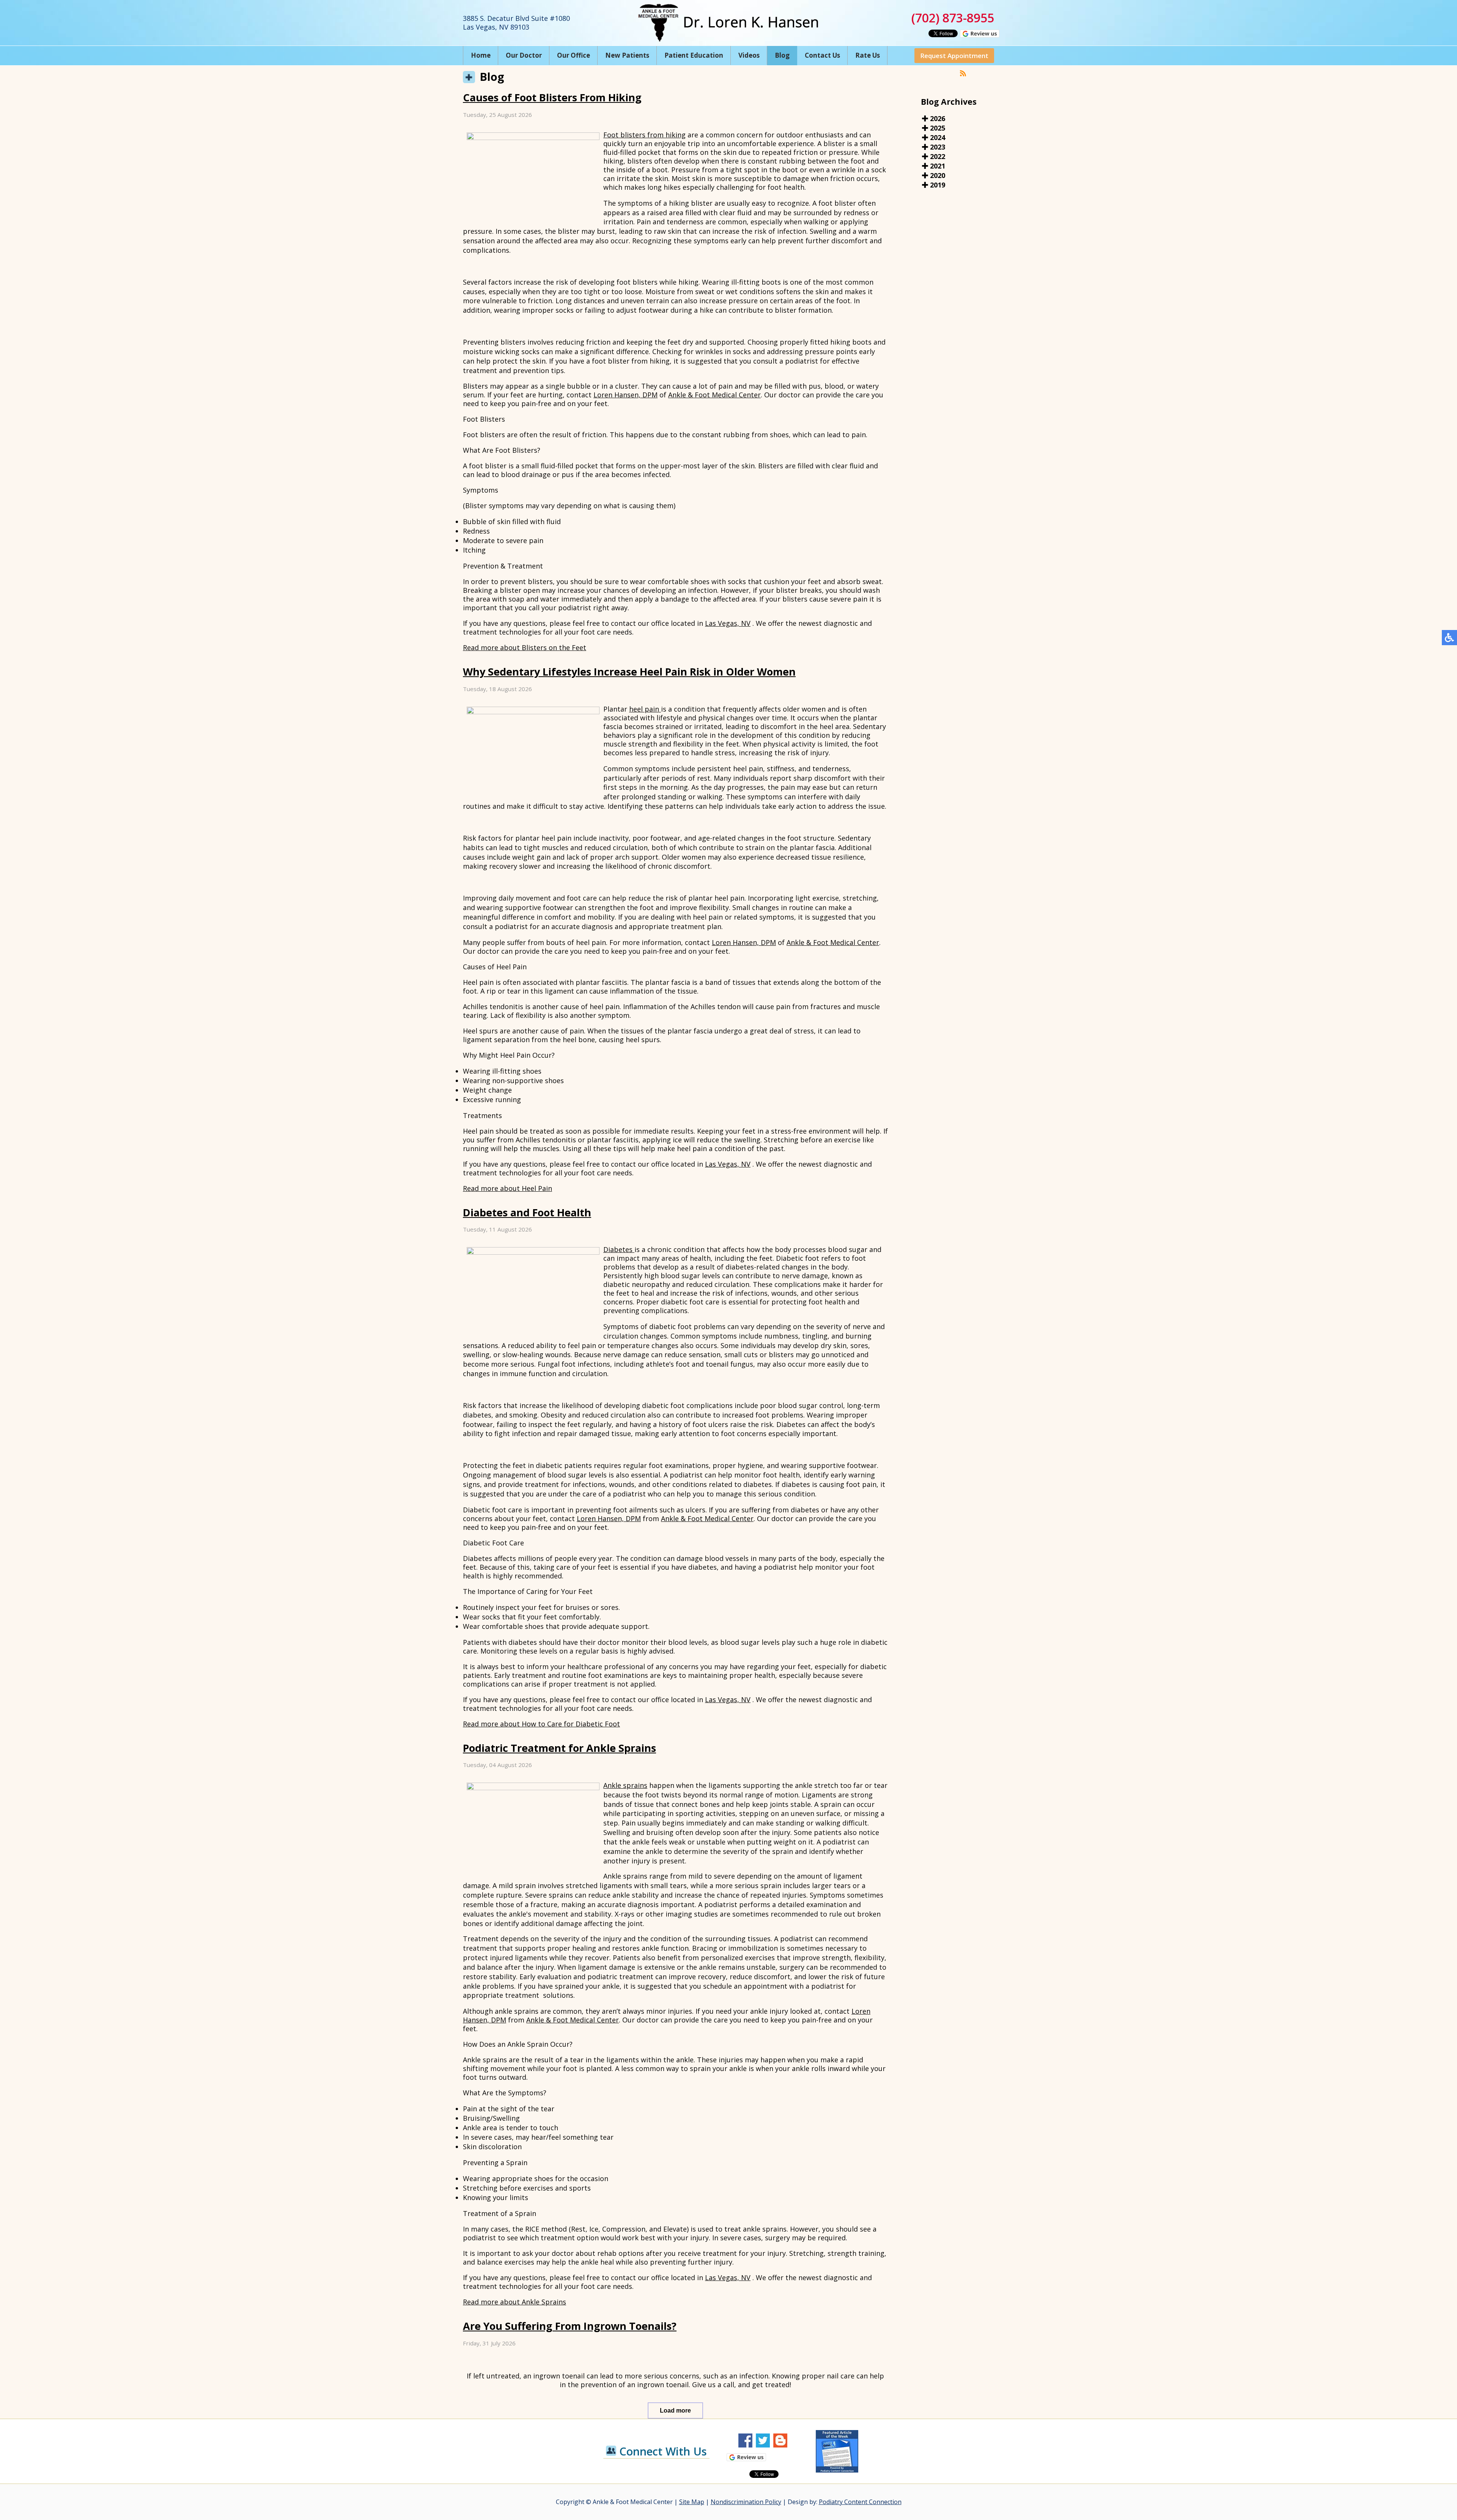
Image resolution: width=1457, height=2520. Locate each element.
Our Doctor (524, 55)
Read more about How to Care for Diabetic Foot (541, 1724)
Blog (782, 55)
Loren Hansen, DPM (625, 395)
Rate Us (868, 55)
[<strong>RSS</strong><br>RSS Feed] (963, 73)
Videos (749, 55)
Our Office (574, 55)
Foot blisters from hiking (644, 135)
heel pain (645, 709)
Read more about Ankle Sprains (515, 2302)
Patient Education (694, 55)
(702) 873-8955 (953, 18)
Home (481, 55)
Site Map (692, 2502)
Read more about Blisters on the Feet (525, 647)
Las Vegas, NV (728, 623)
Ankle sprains (625, 1785)
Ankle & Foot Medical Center (714, 395)
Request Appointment (954, 56)
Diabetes (619, 1249)
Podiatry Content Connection (860, 2502)
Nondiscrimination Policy (746, 2502)
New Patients (627, 55)
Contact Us (822, 55)
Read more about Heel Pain (507, 1188)
